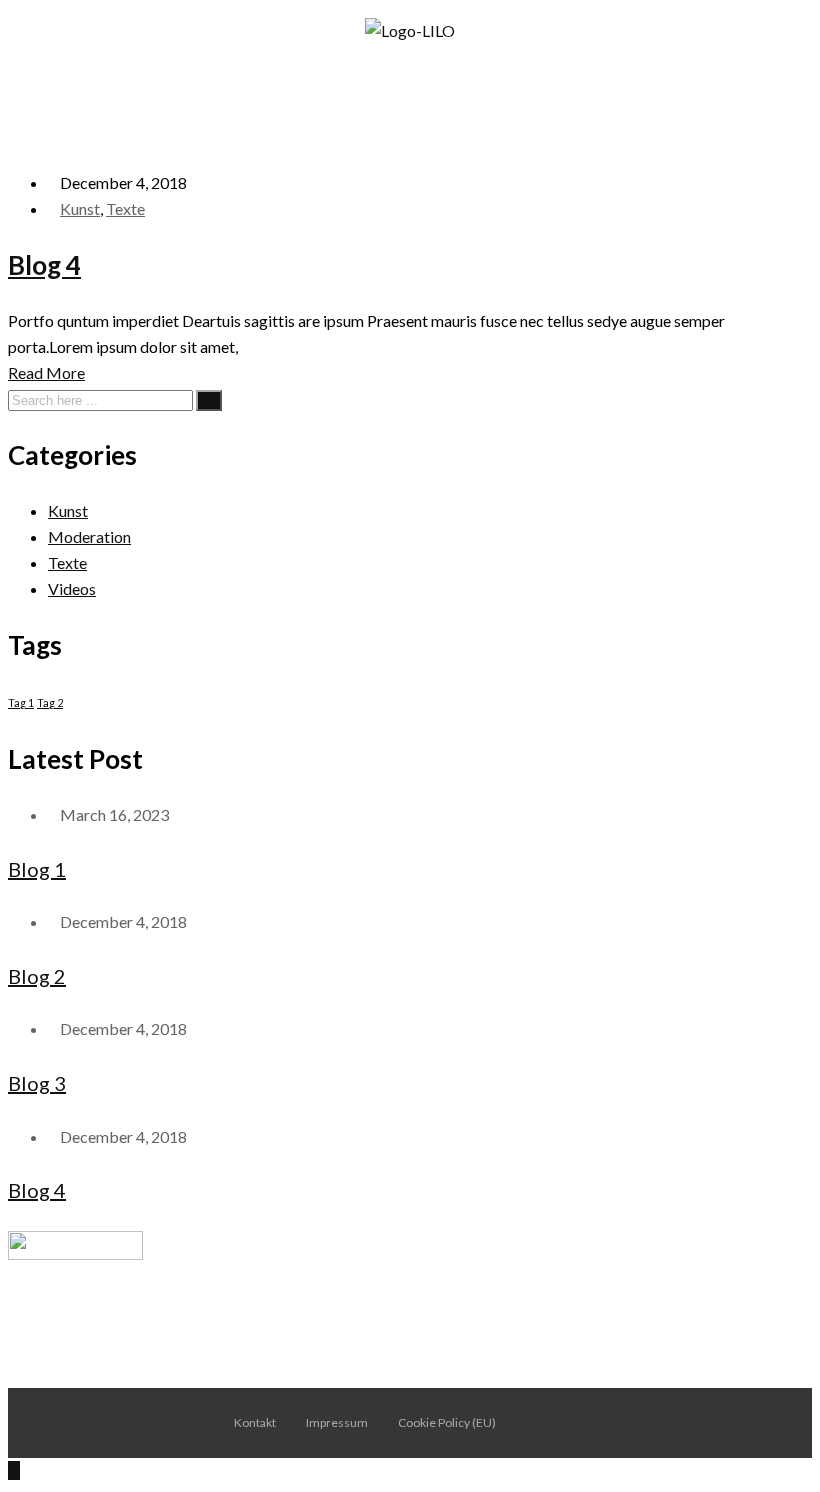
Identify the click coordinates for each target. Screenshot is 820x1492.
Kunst (80, 208)
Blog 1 (37, 869)
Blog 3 (37, 1083)
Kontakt (255, 1422)
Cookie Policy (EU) (447, 1422)
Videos (72, 588)
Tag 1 (21, 702)
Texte (125, 208)
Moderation (89, 536)
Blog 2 (37, 976)
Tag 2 (50, 702)
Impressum (337, 1422)
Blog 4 (44, 265)
